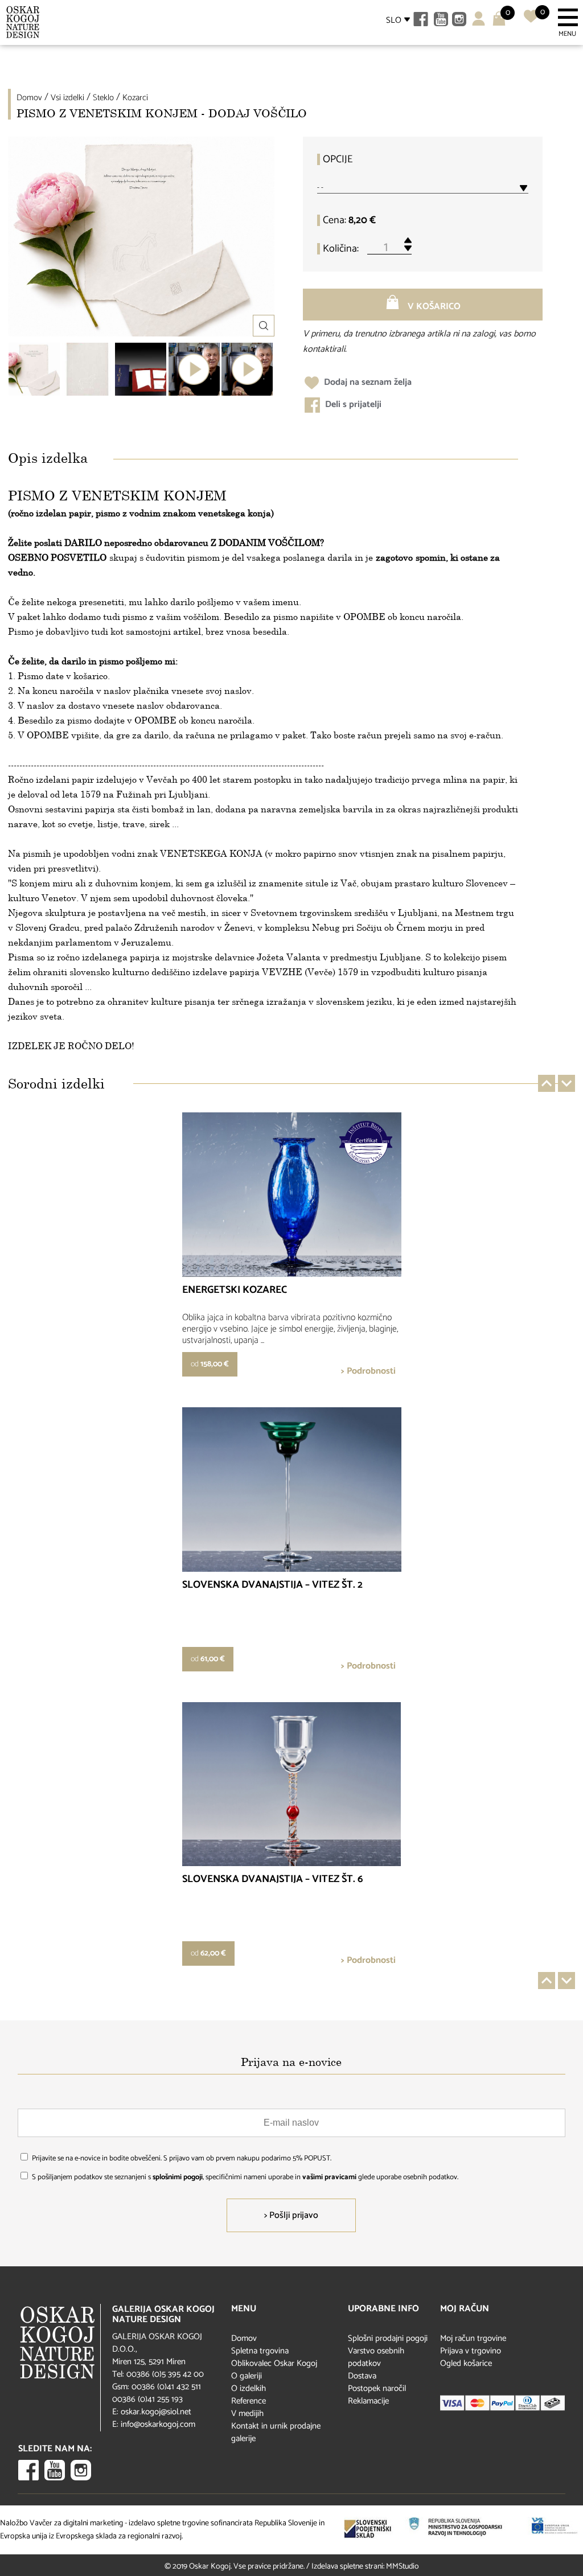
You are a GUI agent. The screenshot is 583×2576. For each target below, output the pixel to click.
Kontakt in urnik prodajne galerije (276, 2432)
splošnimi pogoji (178, 2177)
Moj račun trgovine (473, 2338)
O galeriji (247, 2376)
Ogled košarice (466, 2363)
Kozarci (135, 98)
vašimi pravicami (329, 2177)
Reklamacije (368, 2401)
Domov (29, 98)
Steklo (103, 98)
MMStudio (403, 2567)
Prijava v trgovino (471, 2351)
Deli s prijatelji (352, 404)
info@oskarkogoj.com (158, 2424)
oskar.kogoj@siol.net (156, 2412)
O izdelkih (249, 2388)
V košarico (433, 307)
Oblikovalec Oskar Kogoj (274, 2363)
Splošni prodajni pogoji (388, 2338)
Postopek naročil (377, 2388)
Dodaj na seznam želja (367, 382)
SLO (394, 20)
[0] (531, 21)
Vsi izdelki (67, 98)
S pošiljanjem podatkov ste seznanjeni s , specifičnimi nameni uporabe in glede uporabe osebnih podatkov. (245, 2177)
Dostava (362, 2376)
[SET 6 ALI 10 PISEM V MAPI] (141, 369)
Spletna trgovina (260, 2351)
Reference (249, 2401)
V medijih (247, 2413)
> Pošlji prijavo (291, 2215)
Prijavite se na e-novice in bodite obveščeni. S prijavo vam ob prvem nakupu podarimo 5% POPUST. (182, 2158)
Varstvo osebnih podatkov (376, 2357)
